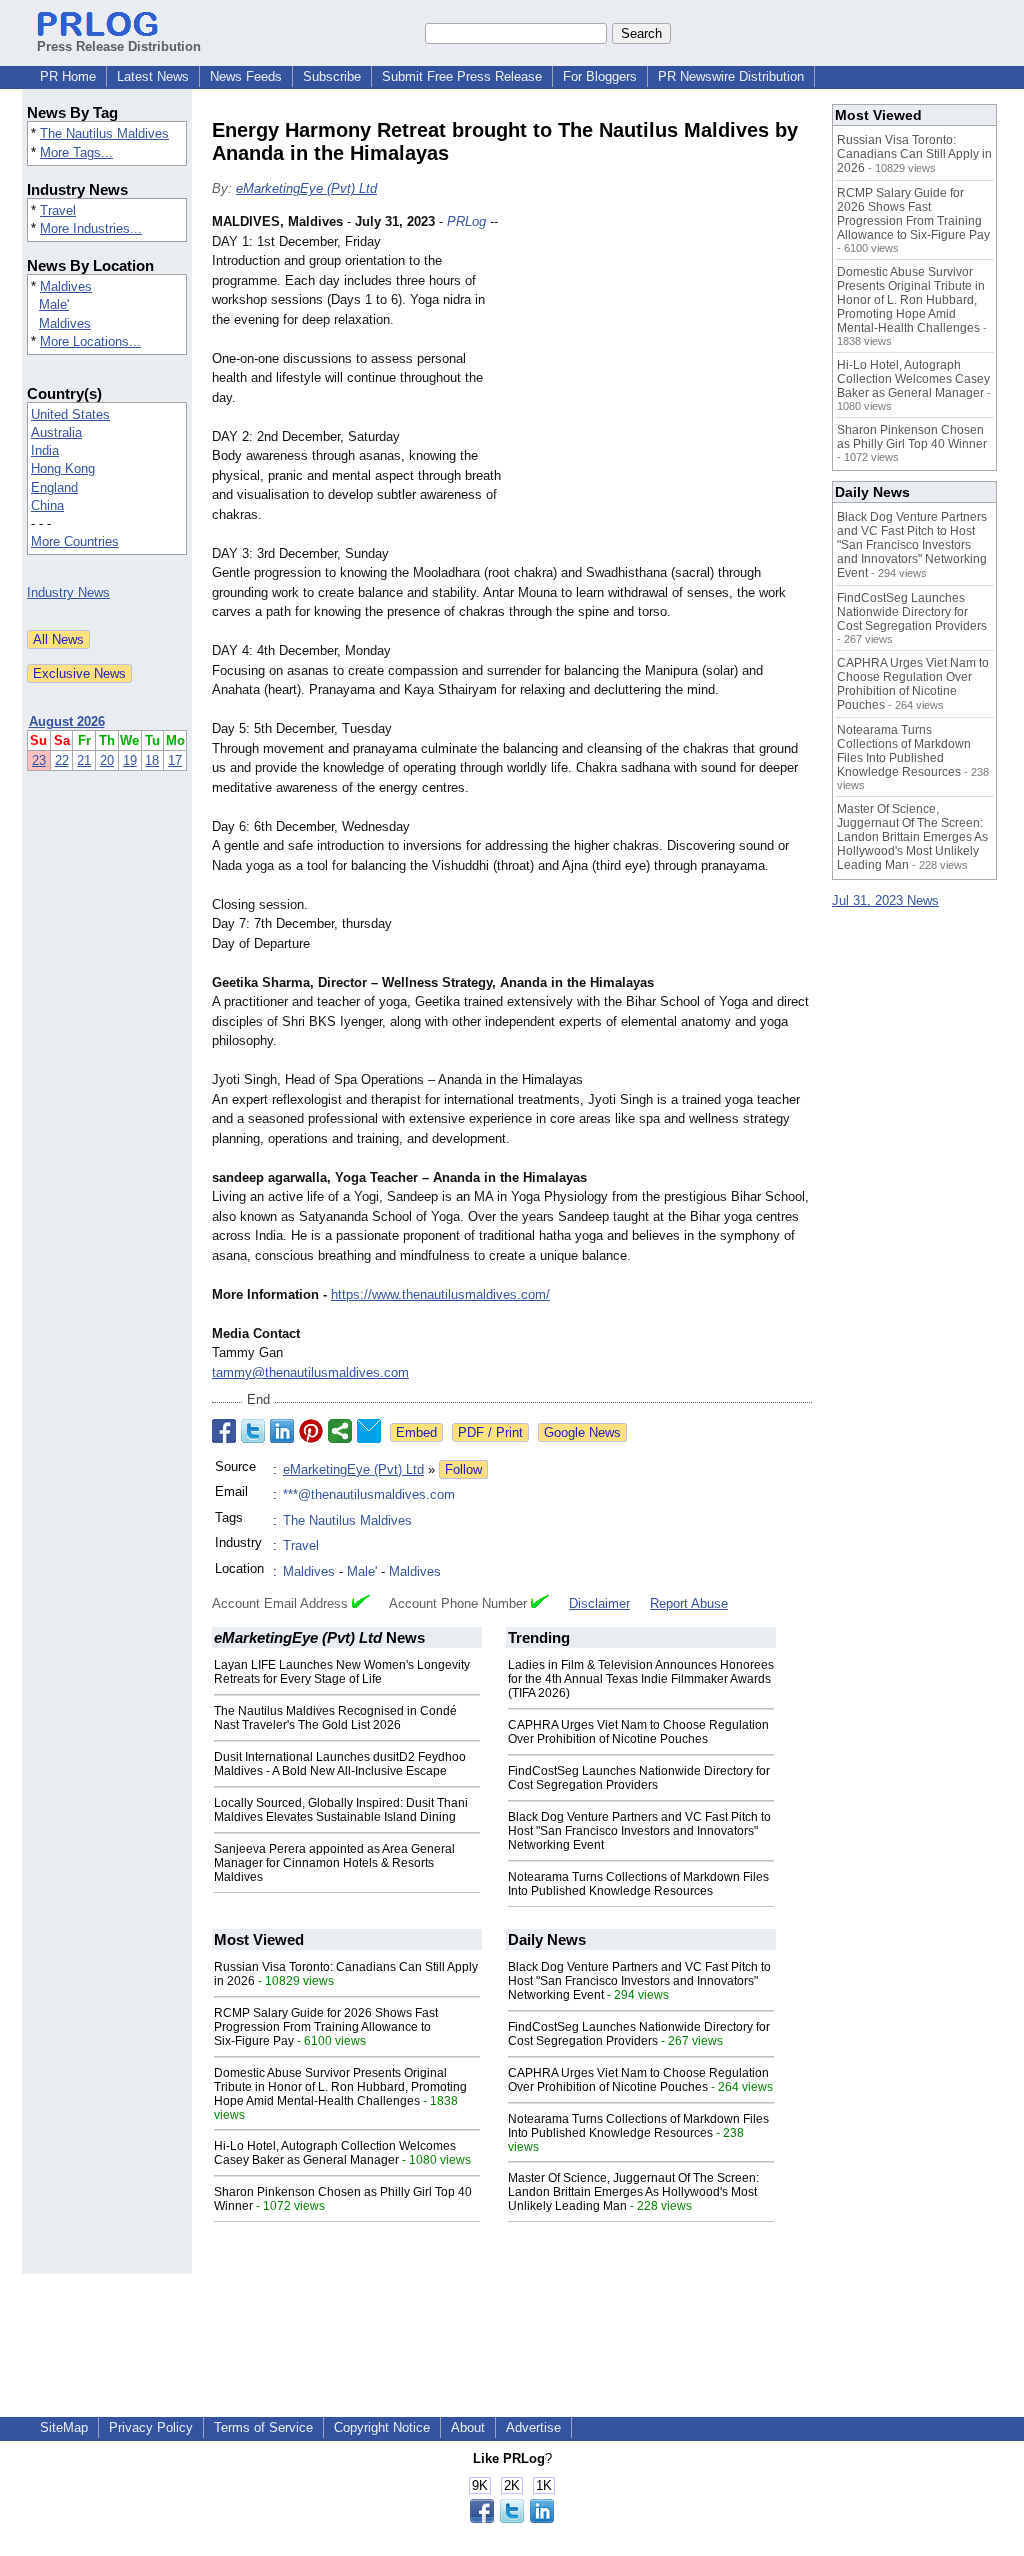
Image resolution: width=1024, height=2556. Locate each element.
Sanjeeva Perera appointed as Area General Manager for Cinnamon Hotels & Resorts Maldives (334, 1863)
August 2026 (67, 721)
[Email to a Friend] (369, 1431)
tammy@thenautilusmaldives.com (310, 1372)
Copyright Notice (382, 2427)
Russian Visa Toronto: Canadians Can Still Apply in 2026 (914, 154)
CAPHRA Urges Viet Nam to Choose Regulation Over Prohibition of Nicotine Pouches (638, 1732)
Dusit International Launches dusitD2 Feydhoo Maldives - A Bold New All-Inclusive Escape (340, 1764)
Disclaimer (599, 1603)
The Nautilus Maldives (104, 133)
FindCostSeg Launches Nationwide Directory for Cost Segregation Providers (639, 1778)
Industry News (68, 592)
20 (107, 760)
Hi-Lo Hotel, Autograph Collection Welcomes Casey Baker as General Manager (335, 2153)
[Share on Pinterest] (311, 1431)
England (54, 487)
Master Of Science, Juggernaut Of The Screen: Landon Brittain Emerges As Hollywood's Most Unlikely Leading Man (633, 2192)
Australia (56, 432)
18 (152, 760)
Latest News (153, 76)
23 (39, 760)
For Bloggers (600, 76)
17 (175, 760)
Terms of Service (263, 2427)
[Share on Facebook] (224, 1431)
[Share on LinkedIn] (282, 1431)
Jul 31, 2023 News (885, 900)
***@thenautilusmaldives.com (369, 1494)
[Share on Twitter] (253, 1431)
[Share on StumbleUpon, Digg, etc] (340, 1431)
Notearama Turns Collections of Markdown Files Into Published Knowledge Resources (638, 1884)
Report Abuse (689, 1603)
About (468, 2427)
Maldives (66, 286)
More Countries (75, 541)
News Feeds (246, 76)
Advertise (533, 2427)
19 (130, 760)
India (45, 450)
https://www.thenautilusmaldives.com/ (440, 1294)
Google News (582, 1432)
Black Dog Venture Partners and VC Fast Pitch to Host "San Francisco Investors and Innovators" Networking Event (639, 1831)
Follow (463, 1469)
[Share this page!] (512, 2518)
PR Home (68, 76)
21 (84, 760)
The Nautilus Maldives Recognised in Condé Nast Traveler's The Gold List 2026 (335, 1718)
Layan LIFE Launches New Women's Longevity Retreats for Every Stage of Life (342, 1672)
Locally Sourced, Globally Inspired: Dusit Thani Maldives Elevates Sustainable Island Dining (341, 1810)
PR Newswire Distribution (731, 76)
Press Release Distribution (119, 46)
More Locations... (90, 341)
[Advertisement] (662, 359)
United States (70, 414)
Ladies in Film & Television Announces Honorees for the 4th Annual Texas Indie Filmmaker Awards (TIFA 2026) (641, 1679)
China (47, 505)
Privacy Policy (151, 2427)
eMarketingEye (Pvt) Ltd (306, 188)
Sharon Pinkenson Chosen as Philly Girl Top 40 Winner (912, 437)
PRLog (466, 221)
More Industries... (91, 228)
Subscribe (332, 76)
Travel (58, 210)
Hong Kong (63, 468)
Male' (54, 304)
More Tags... (76, 152)
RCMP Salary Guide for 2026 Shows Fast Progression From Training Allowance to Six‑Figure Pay (326, 2027)
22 (62, 760)
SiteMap (64, 2427)
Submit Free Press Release (462, 76)
